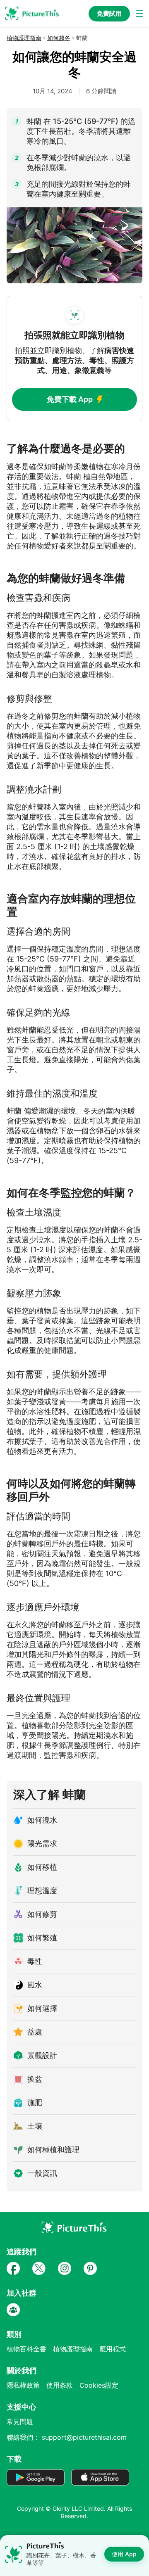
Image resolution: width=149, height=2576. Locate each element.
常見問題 (20, 2422)
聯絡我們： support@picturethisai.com (67, 2437)
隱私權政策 (23, 2385)
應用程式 (113, 2349)
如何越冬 (59, 38)
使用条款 (60, 2385)
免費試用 (109, 13)
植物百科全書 (26, 2349)
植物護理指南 (24, 38)
